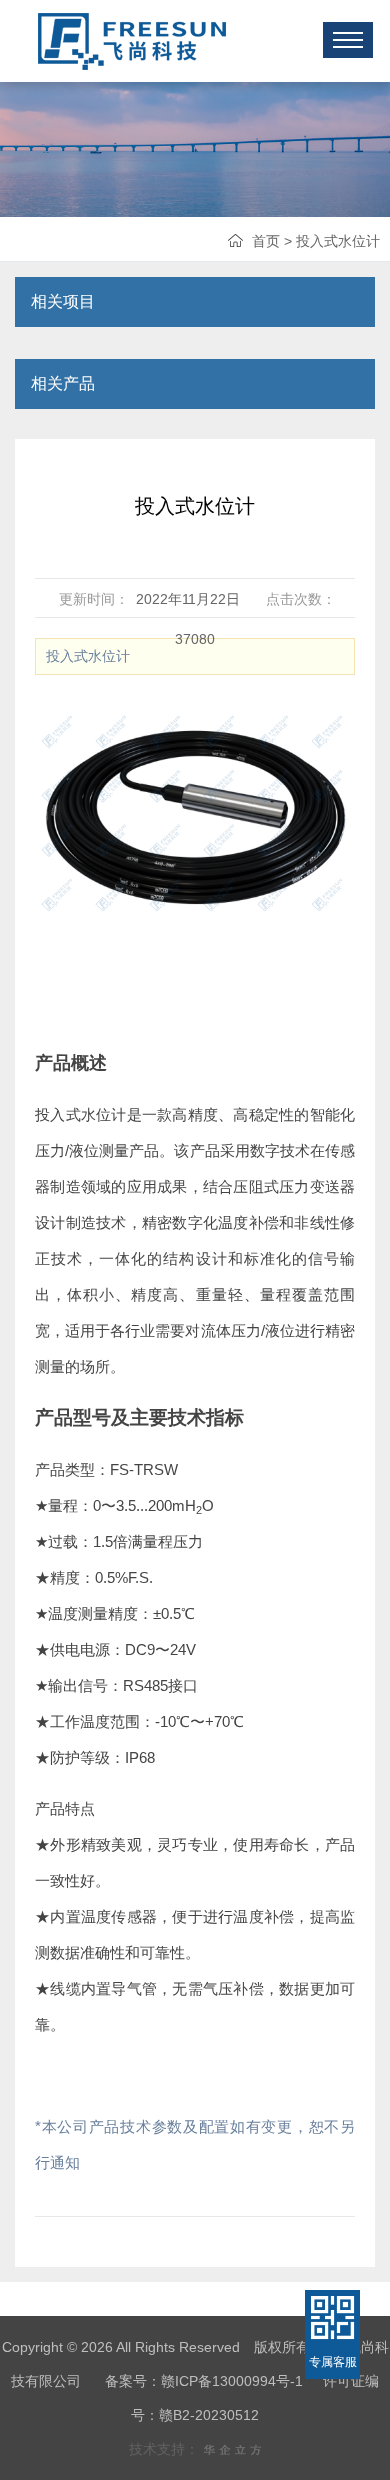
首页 (266, 241)
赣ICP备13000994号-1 (232, 2381)
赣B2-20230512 (209, 2415)
